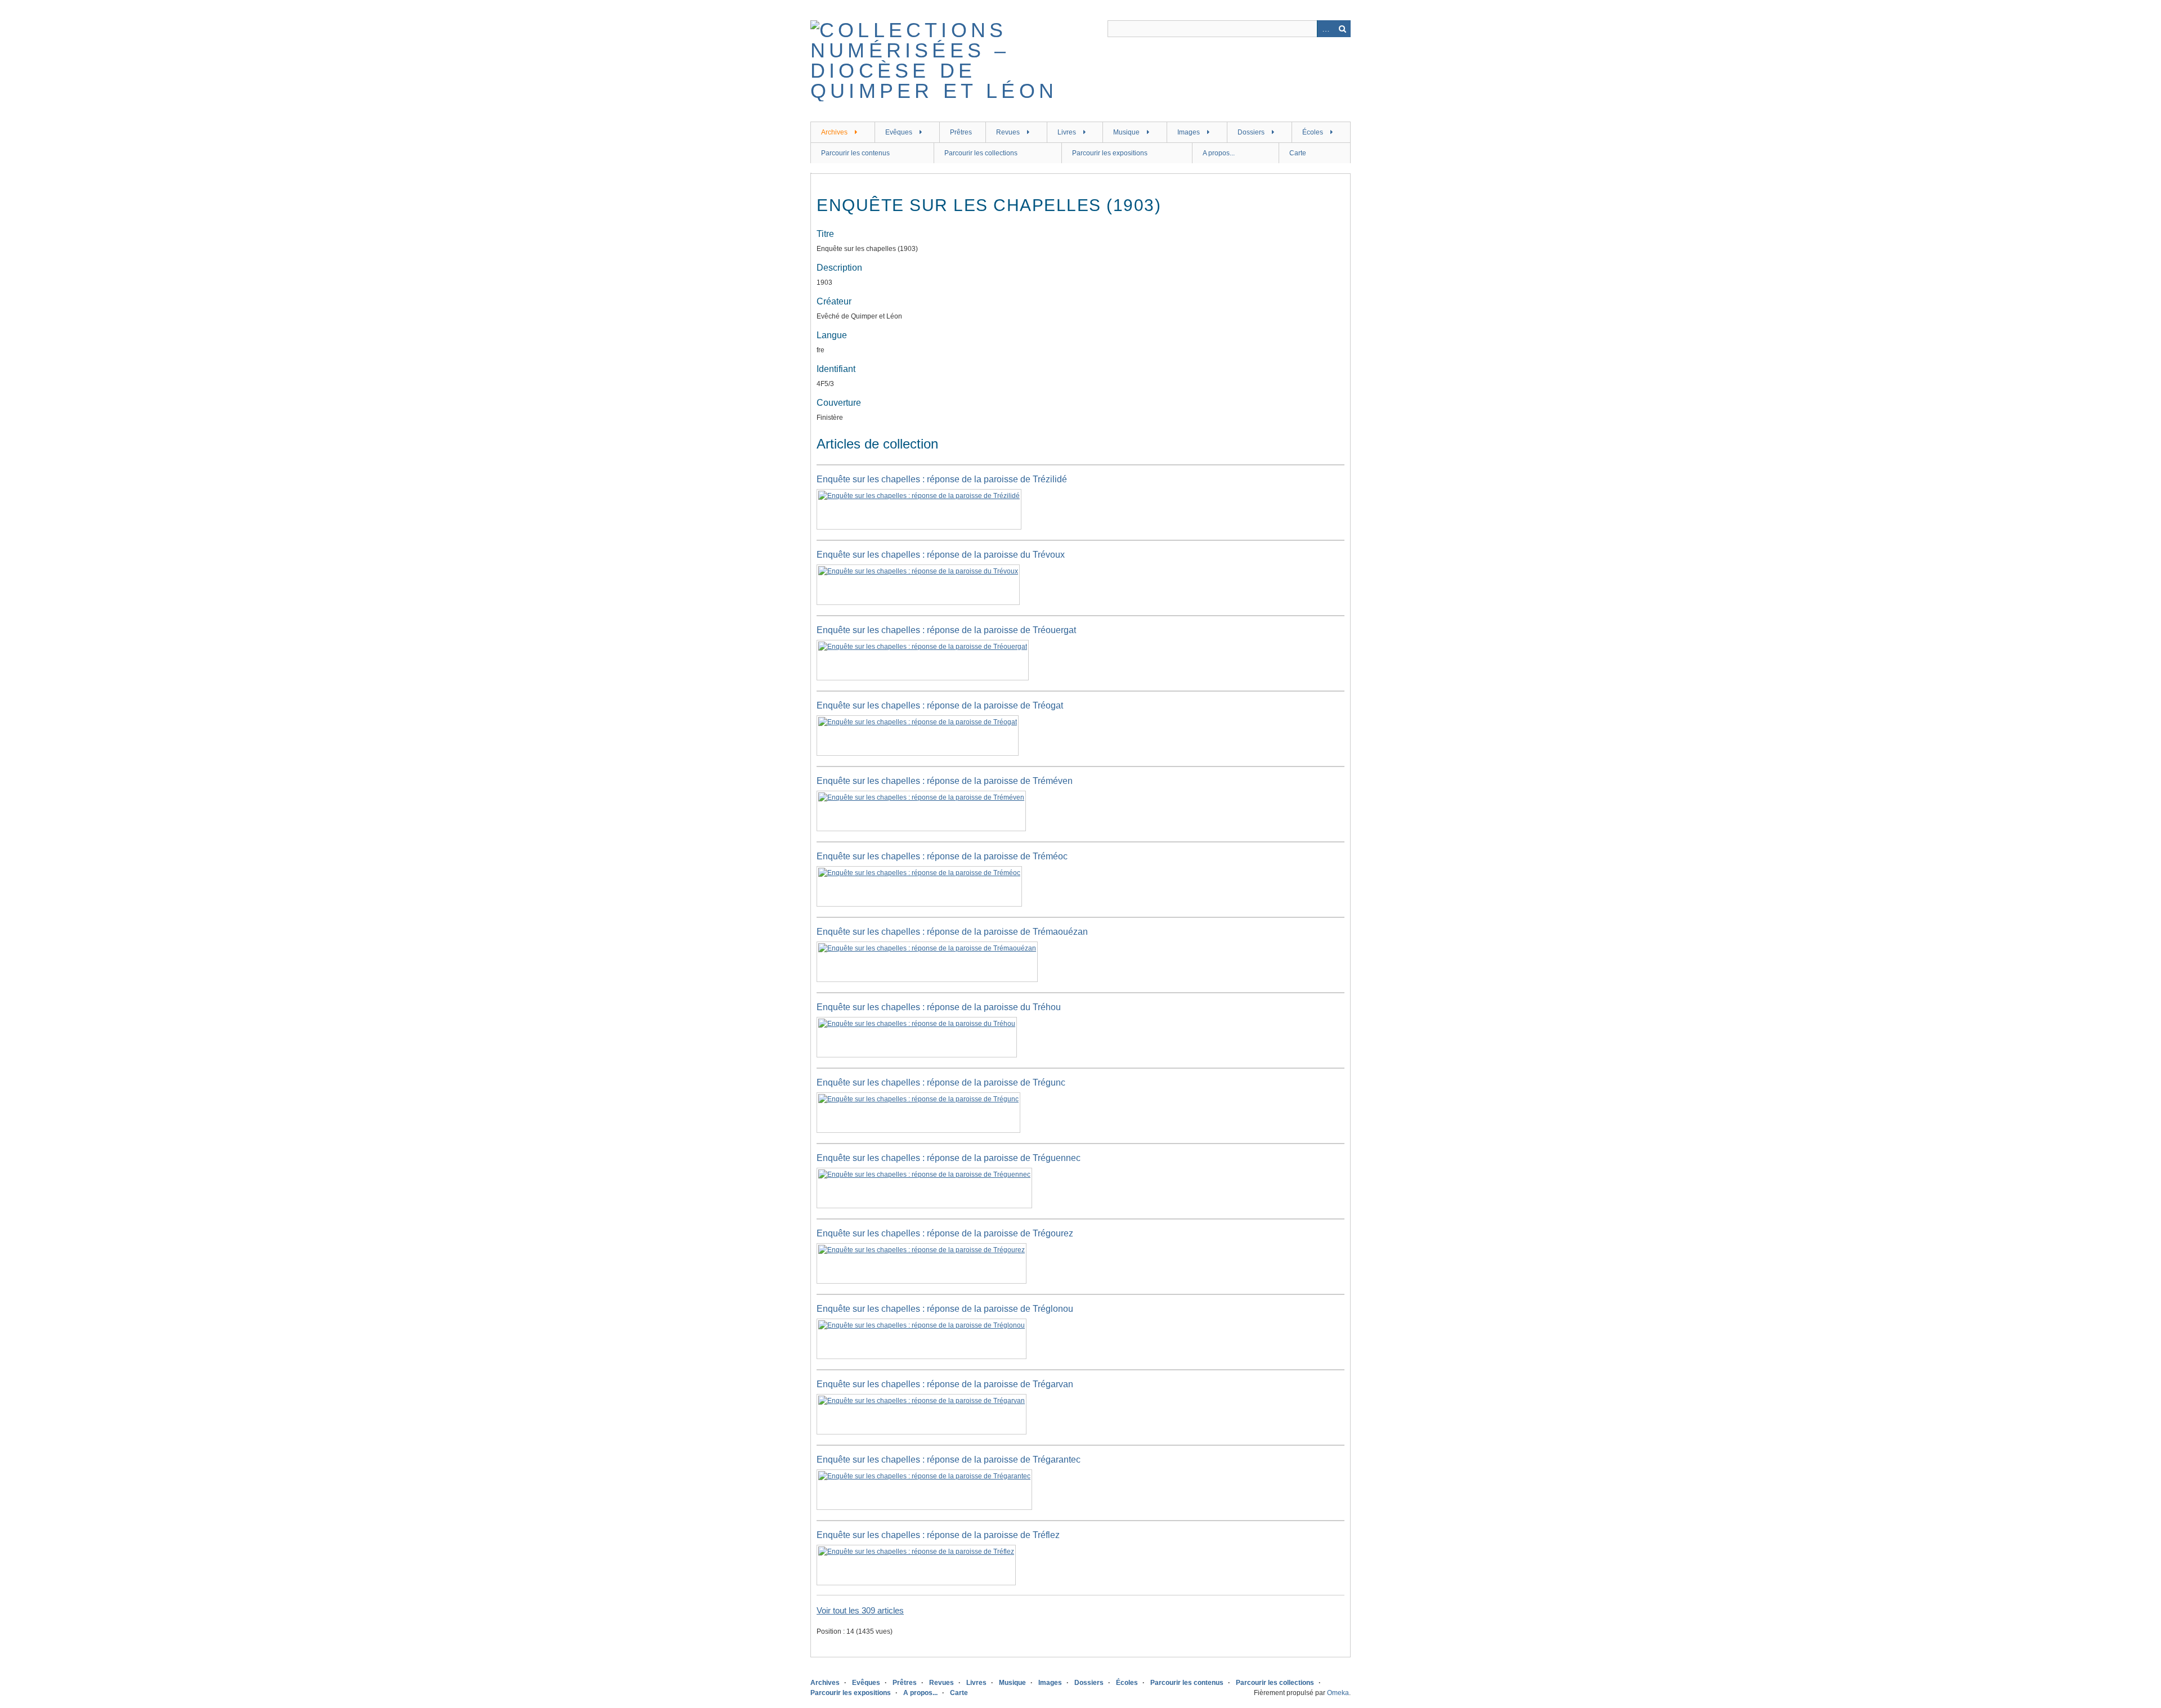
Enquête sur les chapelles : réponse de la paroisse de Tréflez (938, 1535)
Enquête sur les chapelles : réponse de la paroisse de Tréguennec (949, 1158)
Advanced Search (1325, 29)
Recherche (1342, 29)
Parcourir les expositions (1110, 153)
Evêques (899, 132)
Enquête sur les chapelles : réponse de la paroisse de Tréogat (940, 705)
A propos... (1219, 153)
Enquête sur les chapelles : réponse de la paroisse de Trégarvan (945, 1384)
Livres (1067, 132)
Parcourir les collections (981, 153)
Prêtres (961, 132)
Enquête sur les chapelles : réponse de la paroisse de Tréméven (945, 781)
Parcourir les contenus (855, 153)
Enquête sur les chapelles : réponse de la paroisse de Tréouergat (946, 630)
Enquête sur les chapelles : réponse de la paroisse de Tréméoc (942, 856)
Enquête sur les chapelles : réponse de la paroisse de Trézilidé (942, 479)
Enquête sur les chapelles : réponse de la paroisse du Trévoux (941, 555)
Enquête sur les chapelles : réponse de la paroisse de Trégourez (945, 1233)
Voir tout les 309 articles (860, 1610)
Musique (1126, 132)
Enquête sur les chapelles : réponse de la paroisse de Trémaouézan (952, 932)
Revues (1008, 132)
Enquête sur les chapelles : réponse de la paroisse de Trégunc (941, 1082)
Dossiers (1251, 132)
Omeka (1338, 1693)
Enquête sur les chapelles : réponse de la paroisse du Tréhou (939, 1007)
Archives (834, 132)
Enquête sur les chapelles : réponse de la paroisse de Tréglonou (945, 1309)
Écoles (1313, 132)
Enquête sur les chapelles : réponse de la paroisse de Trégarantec (949, 1460)
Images (1189, 132)
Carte (1298, 153)
